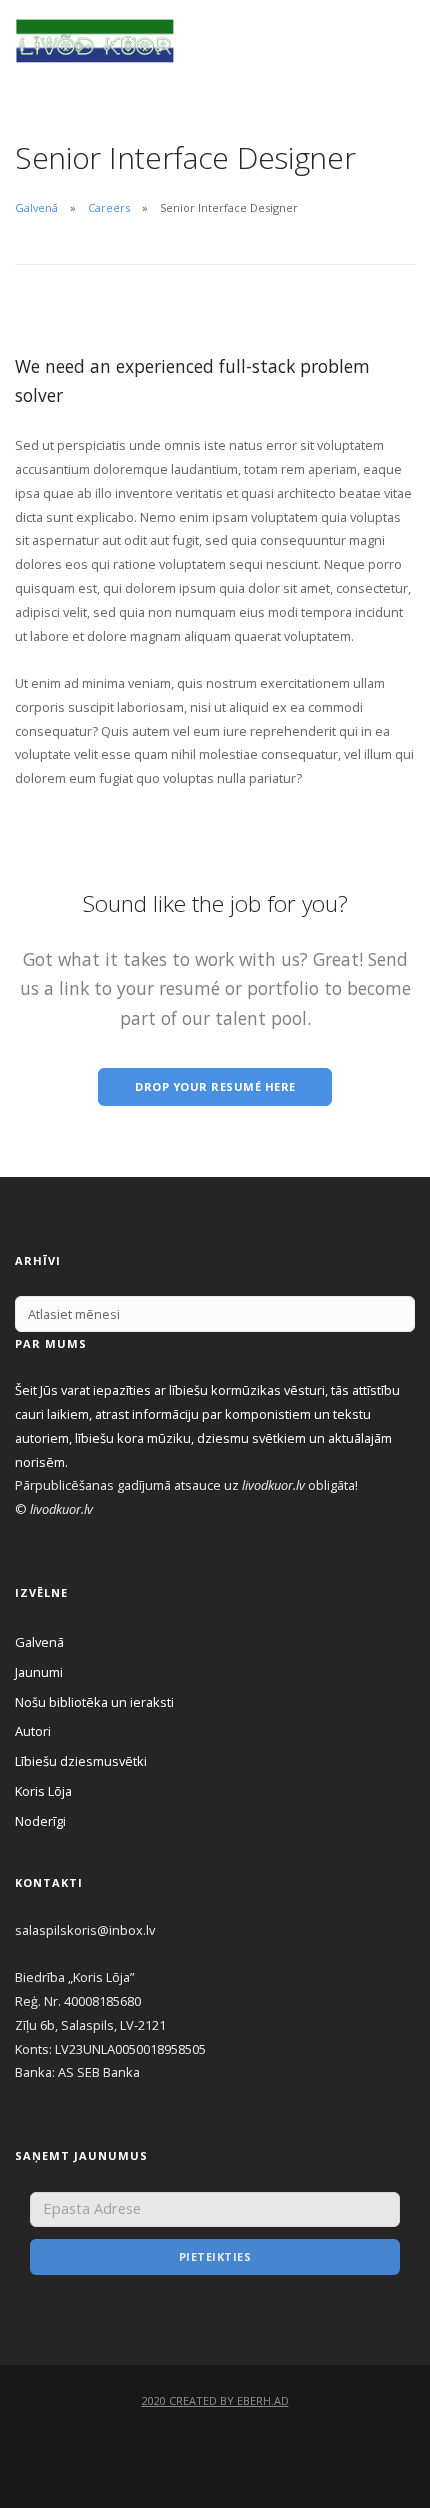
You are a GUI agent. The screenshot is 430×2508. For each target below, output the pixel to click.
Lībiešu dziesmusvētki (81, 1761)
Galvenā (36, 207)
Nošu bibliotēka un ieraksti (94, 1702)
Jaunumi (39, 1672)
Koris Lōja (43, 1791)
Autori (33, 1731)
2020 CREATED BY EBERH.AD (215, 2400)
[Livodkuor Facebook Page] (215, 2448)
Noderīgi (40, 1821)
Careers (109, 207)
